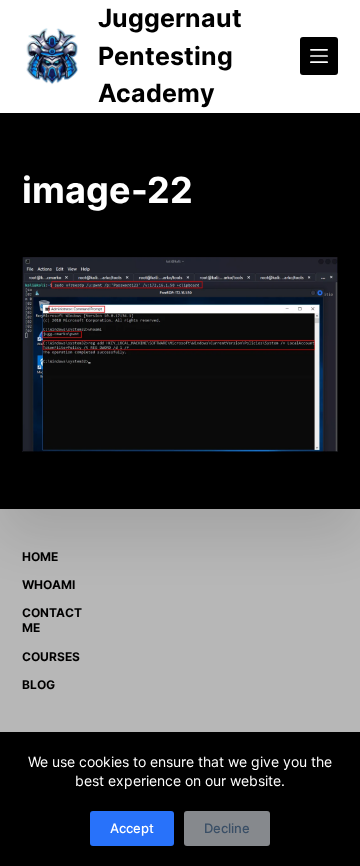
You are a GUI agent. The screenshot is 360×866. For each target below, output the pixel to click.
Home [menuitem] (40, 556)
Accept (132, 828)
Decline (227, 828)
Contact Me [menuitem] (52, 620)
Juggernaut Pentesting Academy (170, 55)
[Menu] (319, 56)
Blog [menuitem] (38, 684)
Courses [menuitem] (51, 656)
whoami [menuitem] (48, 584)
